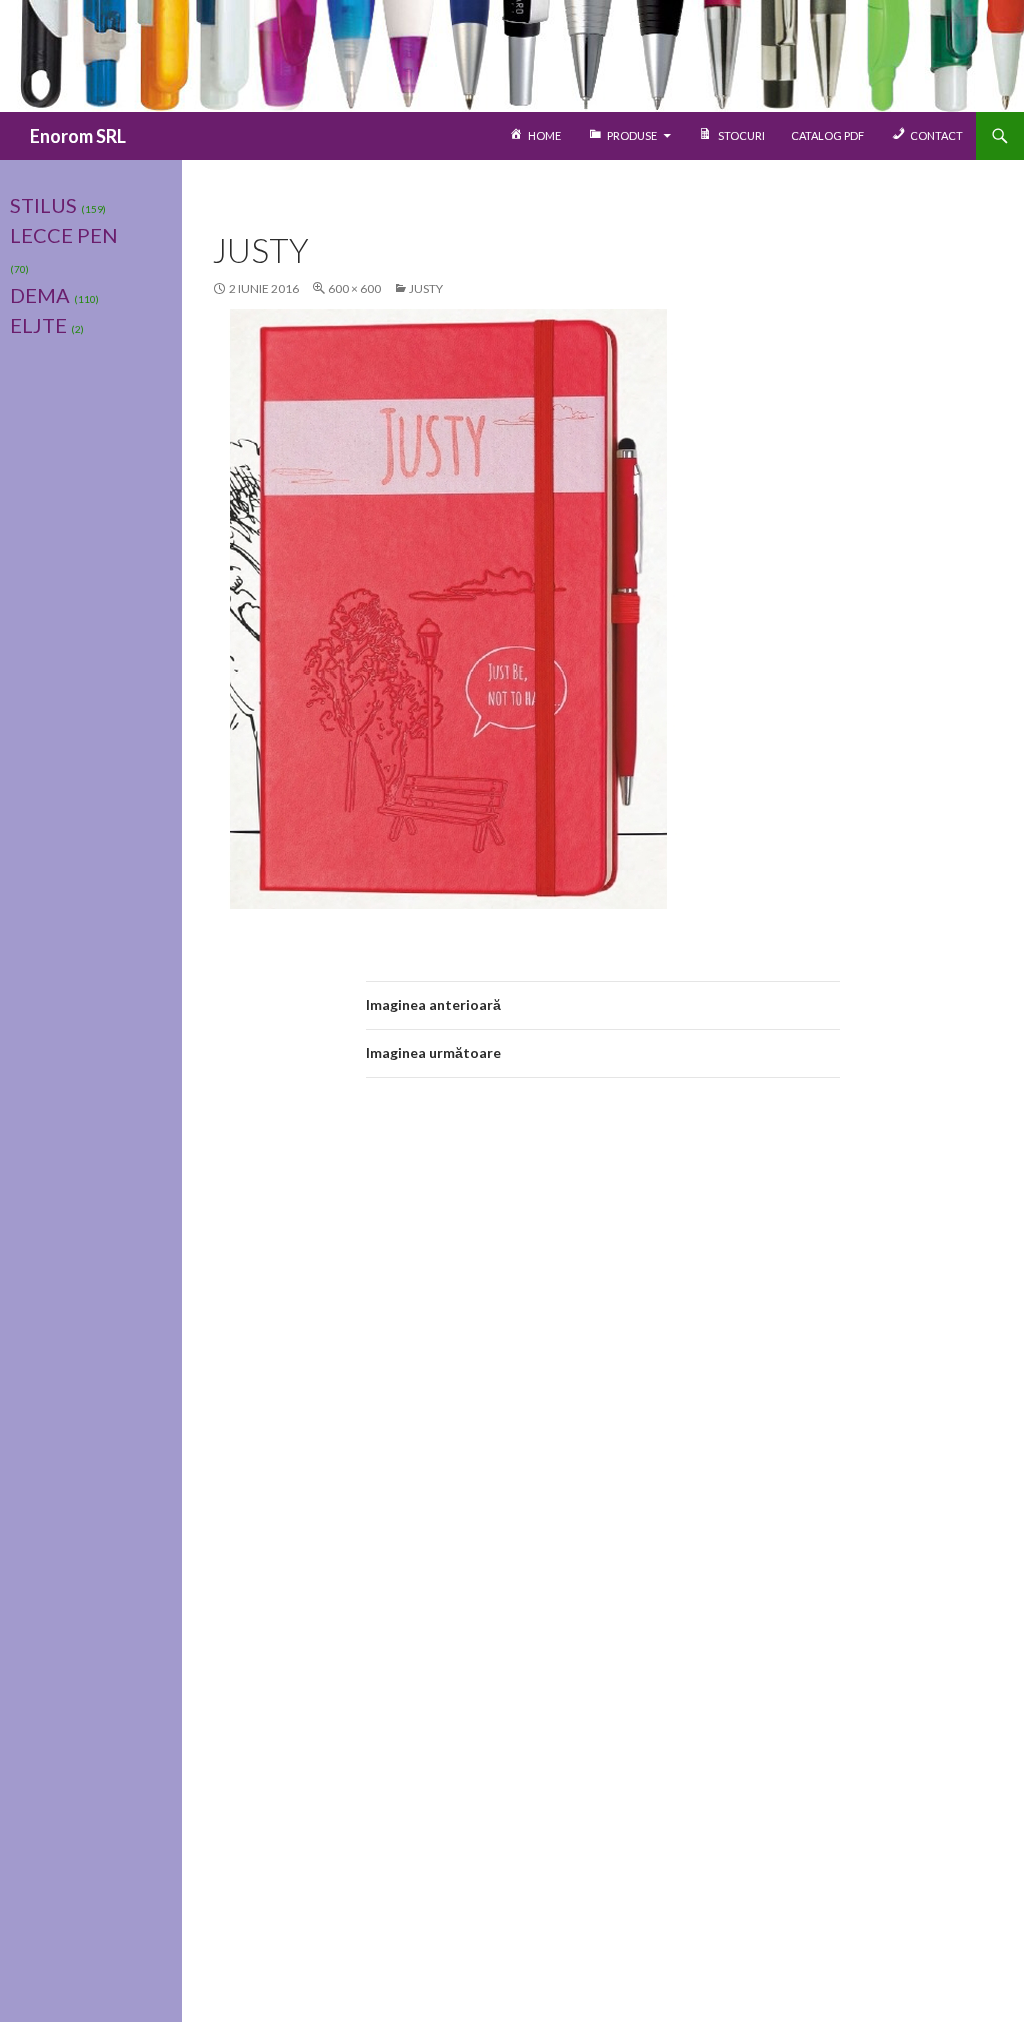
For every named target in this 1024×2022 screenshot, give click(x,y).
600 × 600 (354, 288)
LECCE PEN (64, 235)
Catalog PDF (827, 135)
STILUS (43, 205)
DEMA (40, 295)
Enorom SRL (78, 136)
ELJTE (38, 325)
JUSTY (426, 288)
